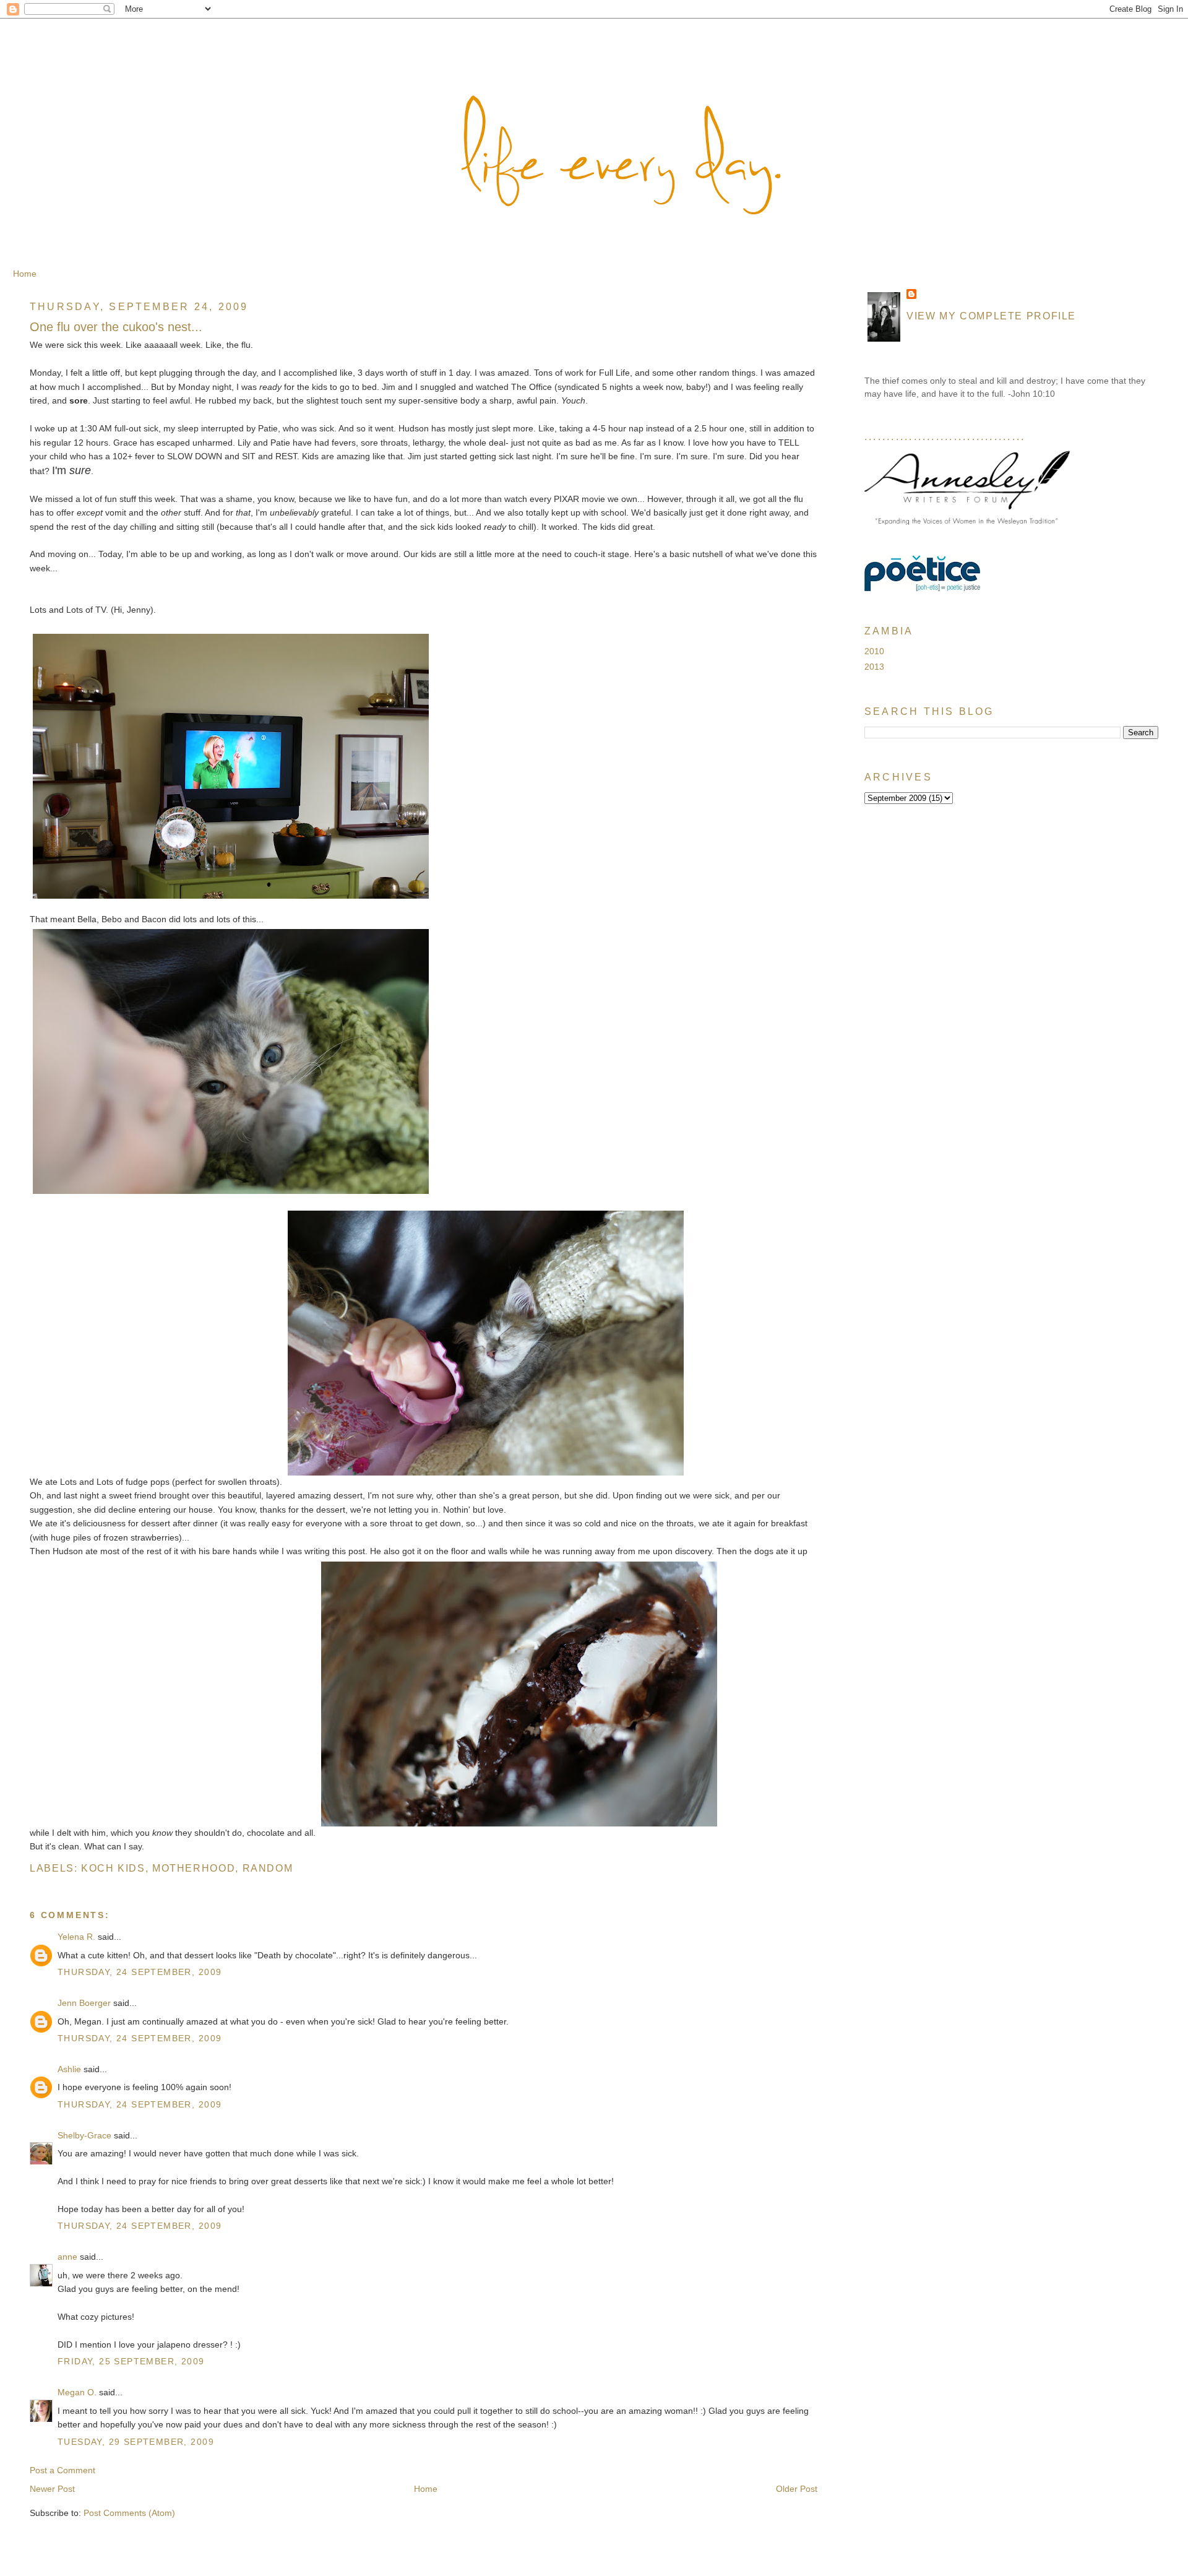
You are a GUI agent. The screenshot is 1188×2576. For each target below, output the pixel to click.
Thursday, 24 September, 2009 (140, 1972)
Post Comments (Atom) (129, 2513)
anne (67, 2257)
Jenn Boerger (84, 2003)
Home (25, 274)
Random (268, 1868)
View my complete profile (991, 316)
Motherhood (194, 1868)
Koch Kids (113, 1868)
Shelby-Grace (84, 2135)
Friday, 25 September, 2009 (131, 2361)
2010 (874, 651)
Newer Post (52, 2489)
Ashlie (69, 2069)
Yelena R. (76, 1937)
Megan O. (77, 2392)
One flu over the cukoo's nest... (116, 327)
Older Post (797, 2489)
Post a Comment (62, 2470)
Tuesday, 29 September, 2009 (136, 2442)
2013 (874, 667)
